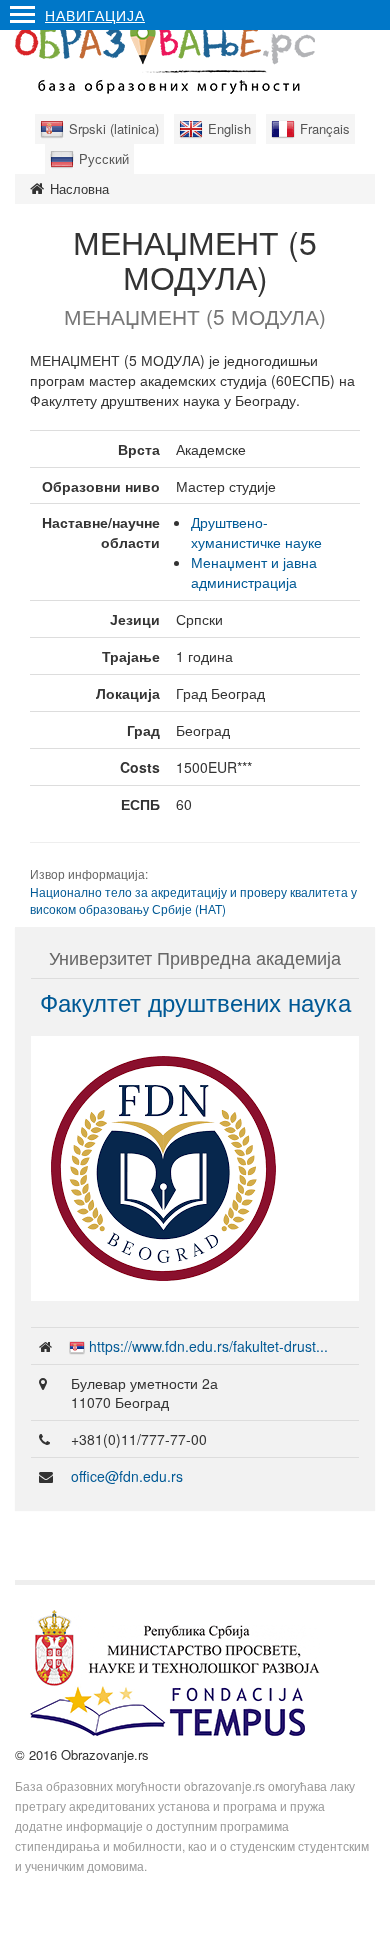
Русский (104, 158)
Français (325, 128)
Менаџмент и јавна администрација (254, 572)
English (229, 128)
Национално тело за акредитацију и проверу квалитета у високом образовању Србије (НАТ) (193, 900)
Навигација (95, 15)
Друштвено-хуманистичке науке (256, 532)
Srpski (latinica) (114, 128)
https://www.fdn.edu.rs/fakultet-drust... (208, 1346)
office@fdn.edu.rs (127, 1476)
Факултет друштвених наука (195, 1001)
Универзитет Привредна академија (195, 957)
